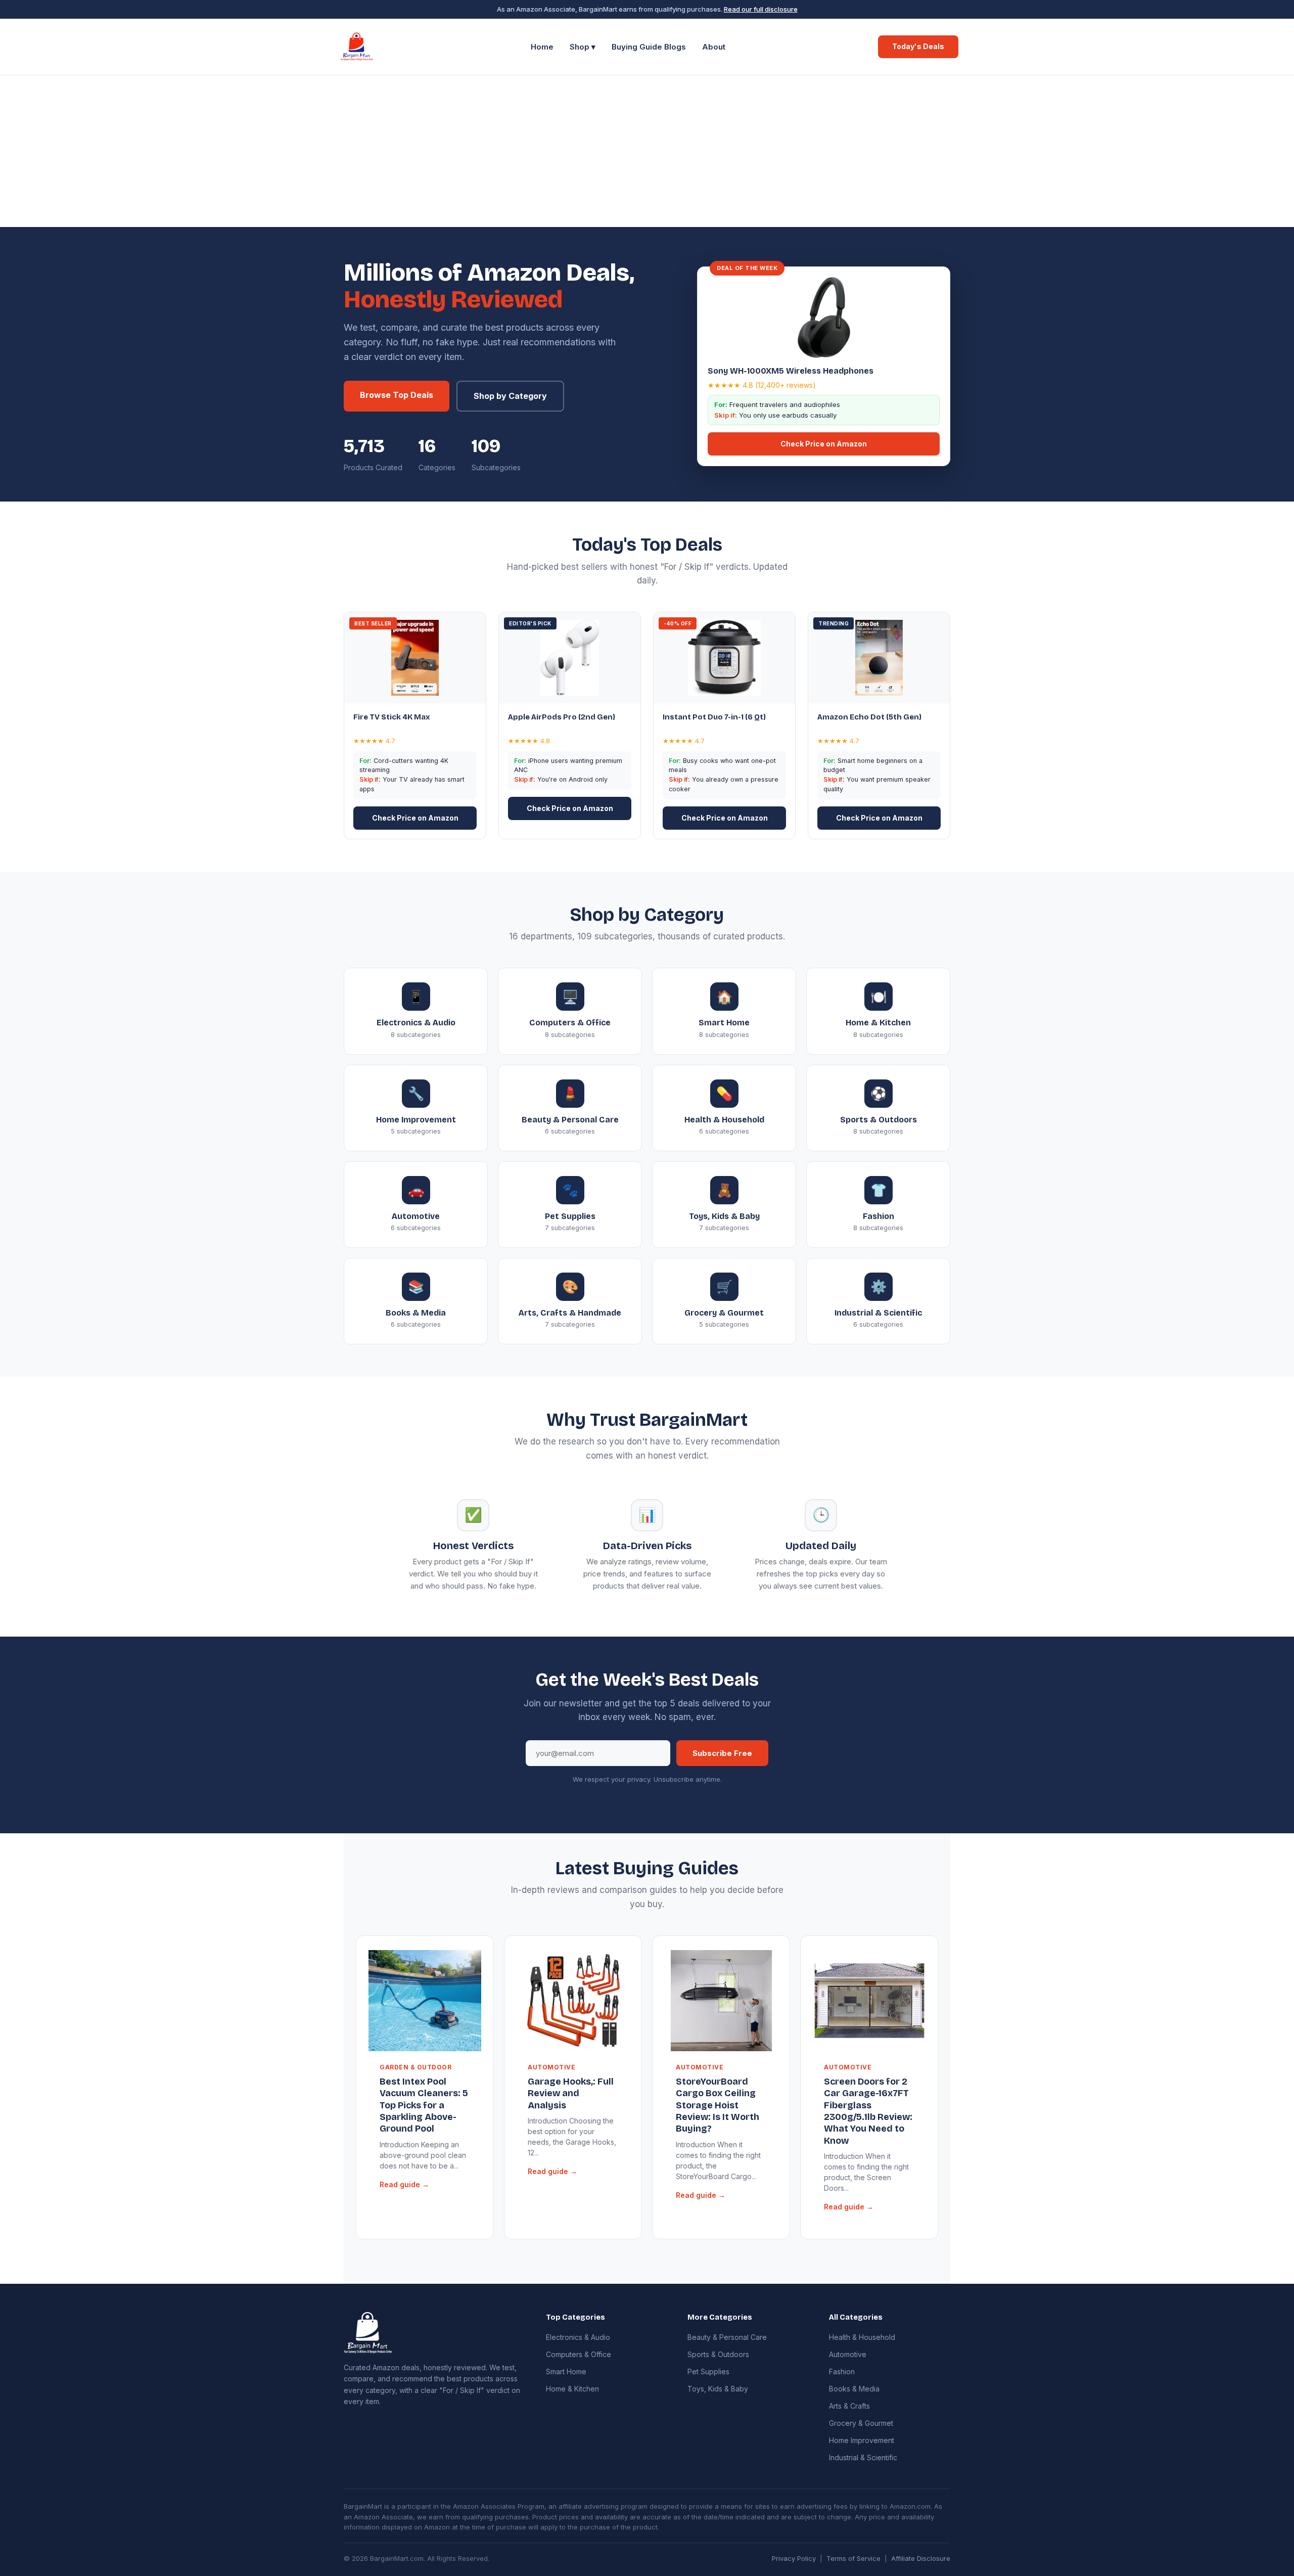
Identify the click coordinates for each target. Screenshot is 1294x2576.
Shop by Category (510, 396)
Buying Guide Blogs (649, 47)
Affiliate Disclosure (921, 2558)
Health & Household (862, 2337)
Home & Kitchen (572, 2389)
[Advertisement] (647, 151)
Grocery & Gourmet (861, 2423)
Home (542, 47)
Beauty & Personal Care (727, 2337)
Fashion (842, 2371)
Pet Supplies (708, 2371)
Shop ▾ (583, 47)
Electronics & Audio (578, 2337)
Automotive (848, 2354)
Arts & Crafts (849, 2406)
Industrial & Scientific (863, 2457)
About (714, 47)
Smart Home (566, 2371)
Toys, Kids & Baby (718, 2389)
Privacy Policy (794, 2558)
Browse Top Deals (397, 395)
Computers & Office (579, 2354)
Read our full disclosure (761, 9)
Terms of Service (853, 2558)
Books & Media (854, 2389)
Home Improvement (862, 2440)
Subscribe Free (722, 1753)
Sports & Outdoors (718, 2354)
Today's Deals (918, 46)
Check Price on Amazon (824, 444)
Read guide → (404, 2184)
